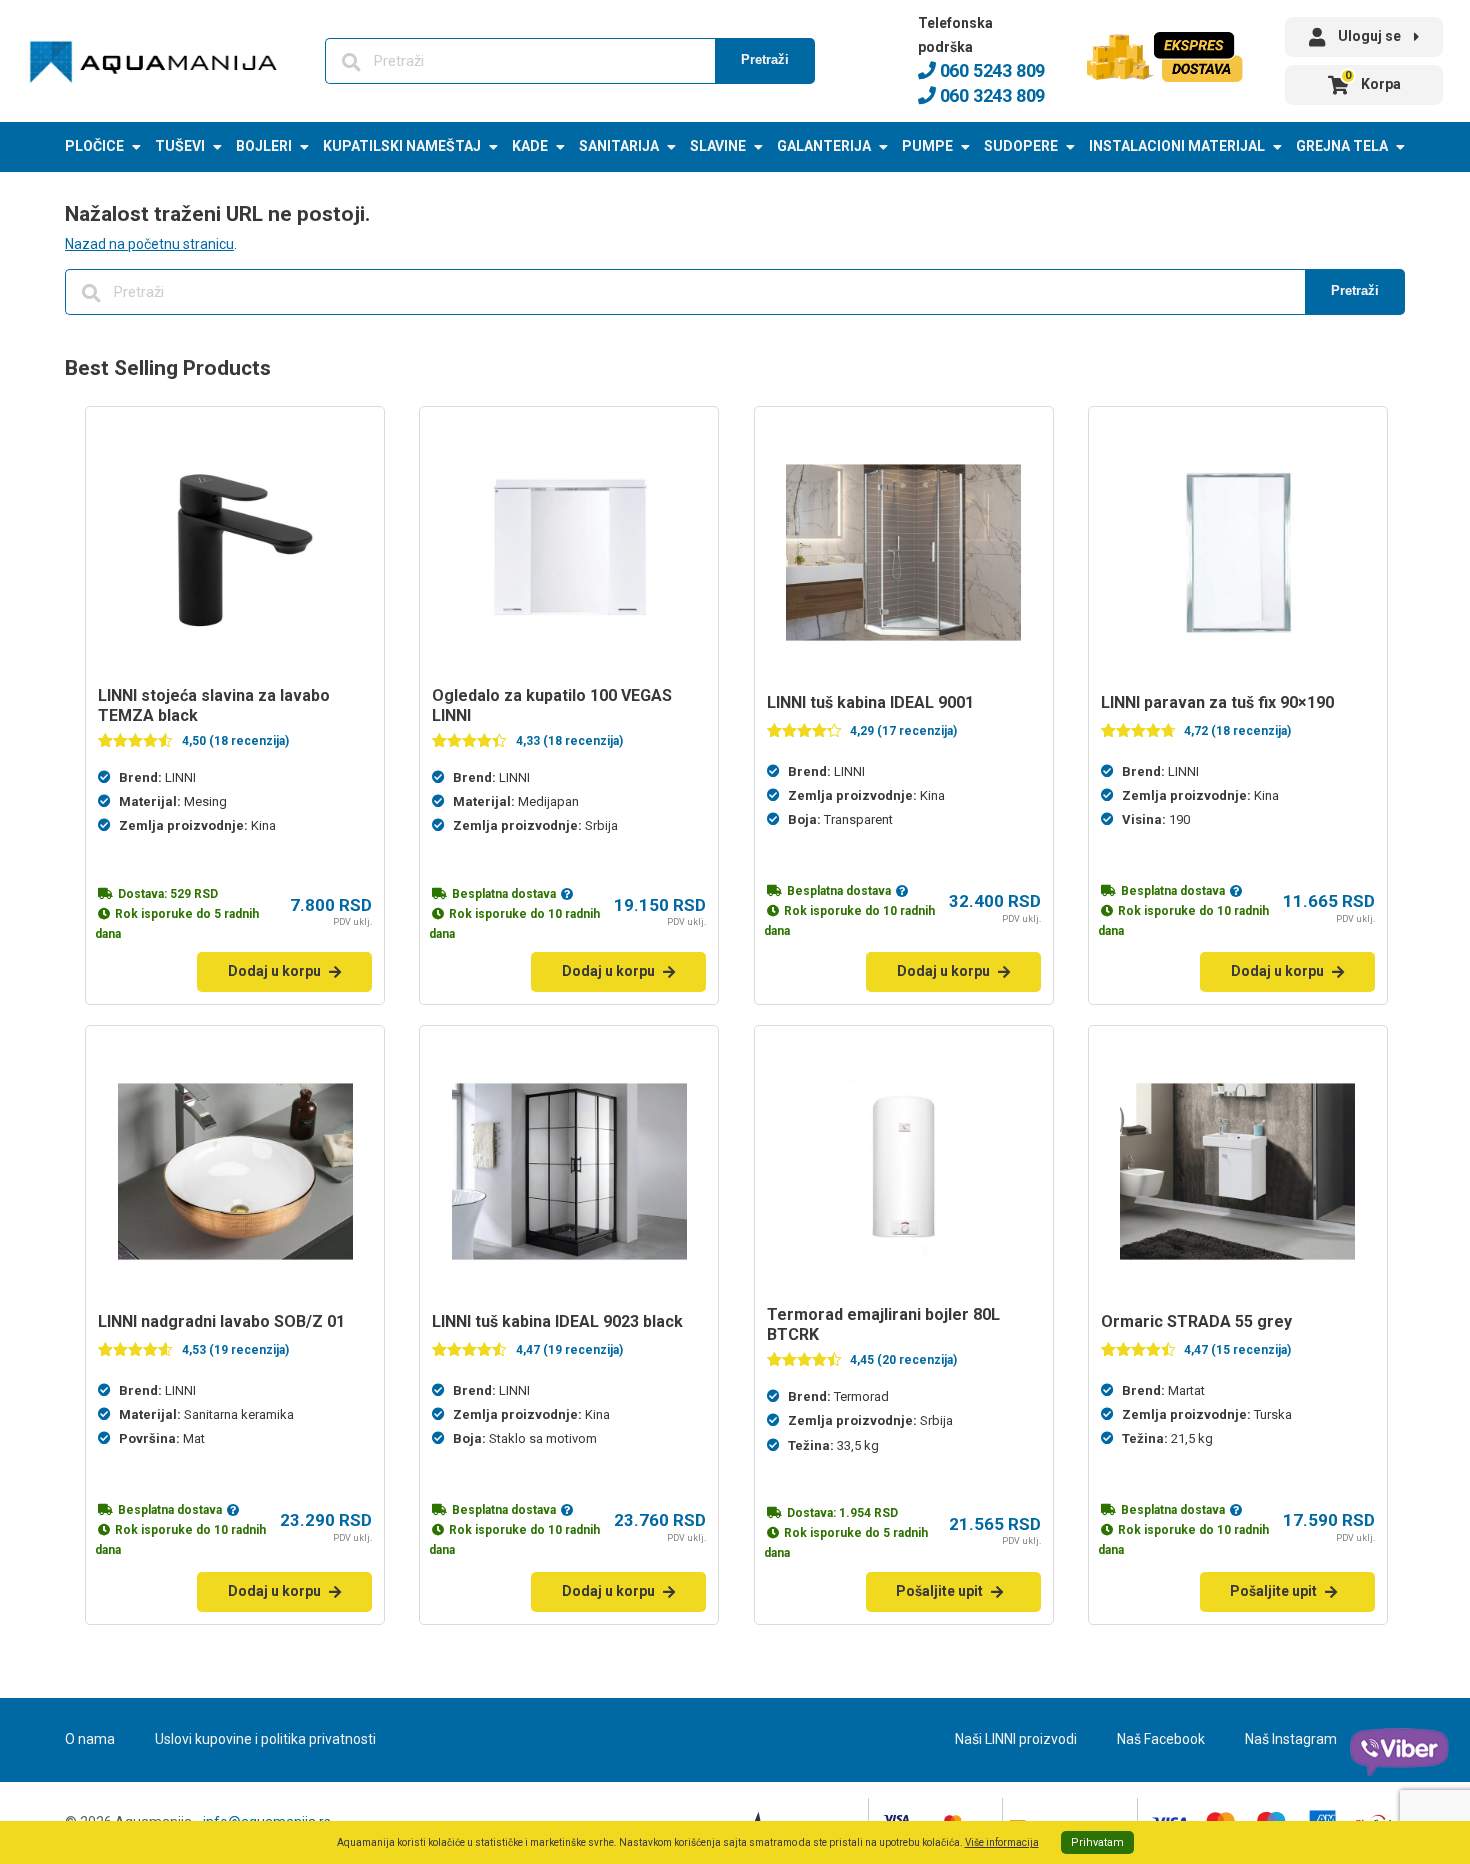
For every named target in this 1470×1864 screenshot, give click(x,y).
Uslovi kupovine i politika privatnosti (265, 1739)
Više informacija (1002, 1842)
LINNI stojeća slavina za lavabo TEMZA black (214, 705)
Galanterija (824, 146)
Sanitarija (619, 146)
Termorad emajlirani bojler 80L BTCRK (883, 1324)
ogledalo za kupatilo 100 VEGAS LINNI (552, 705)
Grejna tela (1342, 146)
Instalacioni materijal (1177, 146)
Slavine (718, 146)
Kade (530, 146)
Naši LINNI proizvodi (1016, 1739)
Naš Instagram (1291, 1739)
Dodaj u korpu (274, 971)
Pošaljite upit (939, 1591)
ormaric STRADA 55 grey (1196, 1321)
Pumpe (927, 146)
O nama (90, 1739)
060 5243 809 (990, 70)
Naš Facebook (1161, 1739)
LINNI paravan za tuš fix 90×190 (1217, 702)
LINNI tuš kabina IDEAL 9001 (870, 702)
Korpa (1373, 80)
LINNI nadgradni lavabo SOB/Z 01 (221, 1321)
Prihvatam (1097, 1842)
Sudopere (1021, 146)
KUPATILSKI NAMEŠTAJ (402, 146)
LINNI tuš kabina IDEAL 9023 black (557, 1321)
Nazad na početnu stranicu (149, 244)
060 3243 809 (990, 95)
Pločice (94, 146)
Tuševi (180, 146)
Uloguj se (1369, 36)
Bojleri (264, 146)
